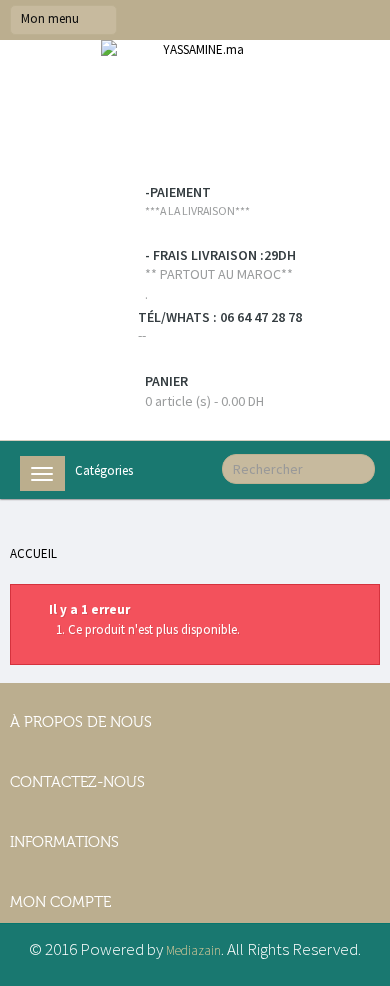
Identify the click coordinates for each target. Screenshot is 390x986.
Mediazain (193, 950)
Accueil (33, 553)
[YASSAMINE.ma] (195, 112)
